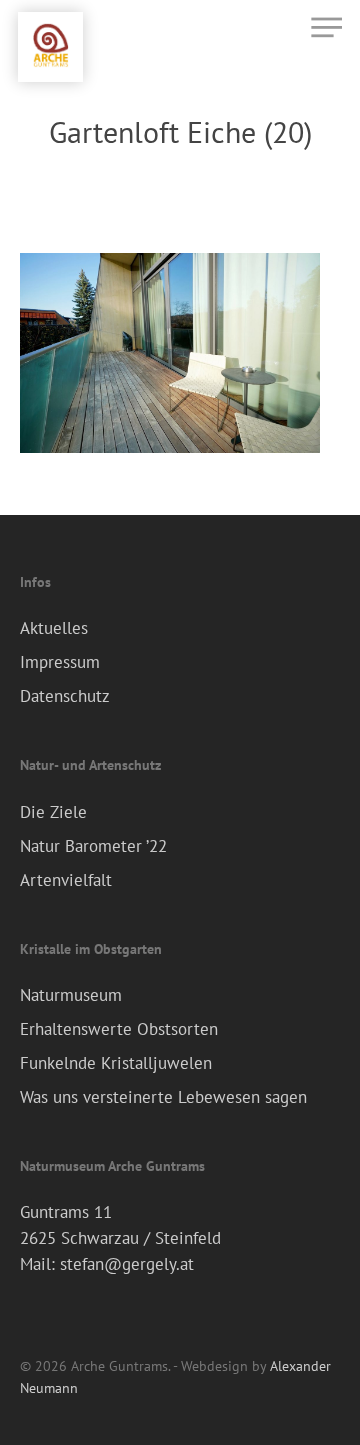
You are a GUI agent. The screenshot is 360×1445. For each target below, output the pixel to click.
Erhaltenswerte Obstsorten (119, 1029)
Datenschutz (65, 696)
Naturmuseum (71, 995)
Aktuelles (54, 628)
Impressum (60, 662)
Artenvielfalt (66, 880)
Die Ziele (53, 812)
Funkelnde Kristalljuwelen (116, 1063)
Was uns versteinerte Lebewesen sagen (163, 1097)
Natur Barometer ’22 (93, 846)
